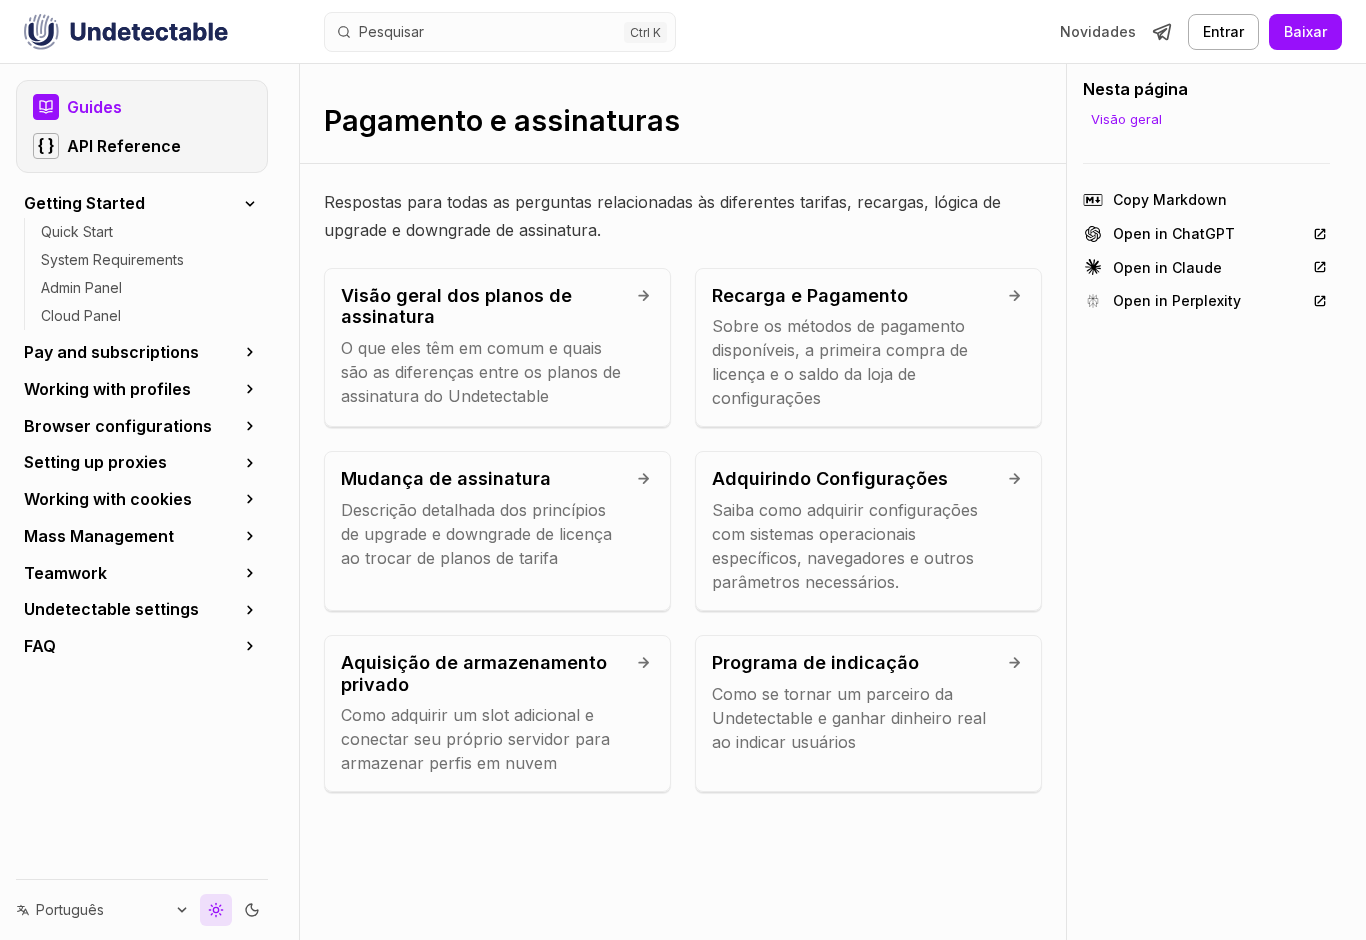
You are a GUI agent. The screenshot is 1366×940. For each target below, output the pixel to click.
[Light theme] (216, 910)
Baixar (1305, 31)
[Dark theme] (252, 910)
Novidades (1098, 32)
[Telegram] (1162, 32)
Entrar (1223, 31)
